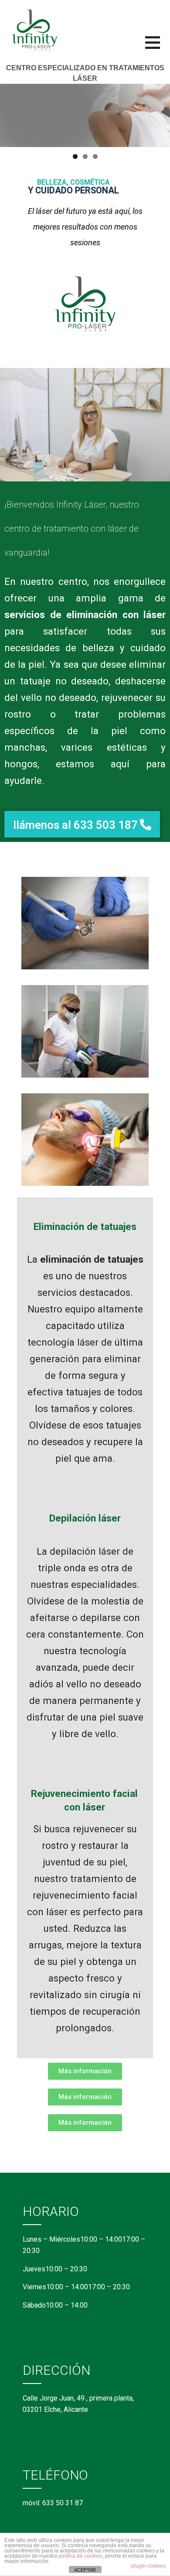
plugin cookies (148, 2566)
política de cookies (80, 2556)
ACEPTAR (85, 2570)
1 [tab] (75, 156)
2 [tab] (85, 156)
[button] (158, 48)
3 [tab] (95, 156)
